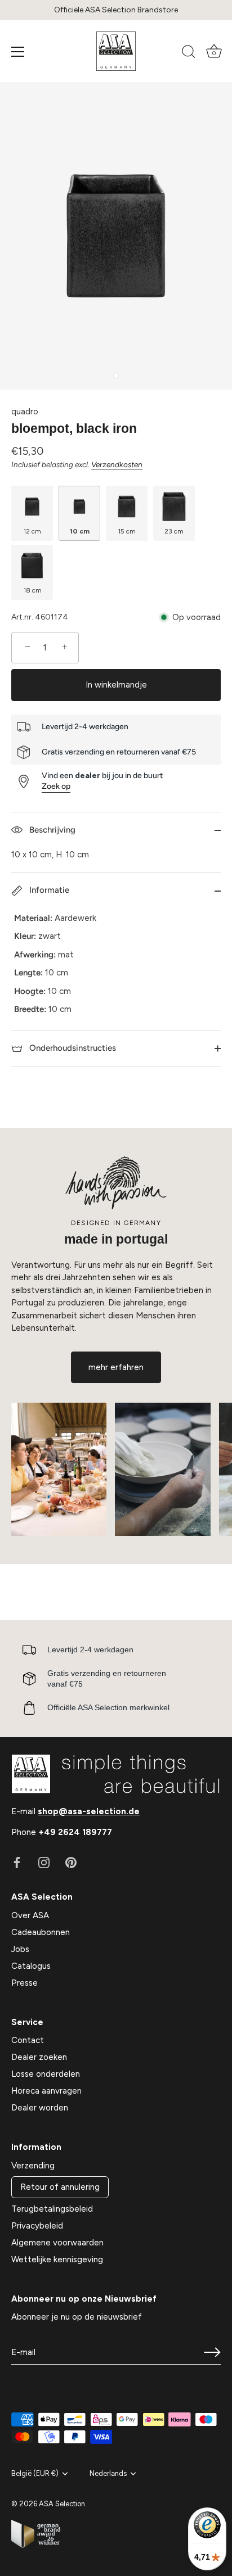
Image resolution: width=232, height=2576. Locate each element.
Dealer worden (40, 2108)
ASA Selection (62, 2504)
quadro (25, 412)
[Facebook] (17, 1862)
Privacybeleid (37, 2226)
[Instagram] (44, 1862)
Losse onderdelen (46, 2074)
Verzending (33, 2166)
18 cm (32, 590)
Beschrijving (51, 830)
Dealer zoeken (39, 2057)
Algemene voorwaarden (57, 2243)
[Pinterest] (71, 1862)
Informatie (48, 890)
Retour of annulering (60, 2187)
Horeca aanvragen (46, 2091)
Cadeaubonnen (41, 1932)
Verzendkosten (117, 464)
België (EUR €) (35, 2473)
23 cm (174, 531)
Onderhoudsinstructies (72, 1048)
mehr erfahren (116, 1367)
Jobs (20, 1949)
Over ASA (30, 1915)
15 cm (127, 531)
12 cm (32, 531)
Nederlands (108, 2473)
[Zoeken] (189, 53)
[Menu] (18, 52)
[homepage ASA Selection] (116, 51)
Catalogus (31, 1966)
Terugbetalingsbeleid (52, 2209)
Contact (28, 2040)
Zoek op (56, 786)
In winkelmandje (116, 685)
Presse (24, 1983)
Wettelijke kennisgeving (57, 2259)
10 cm (80, 531)
